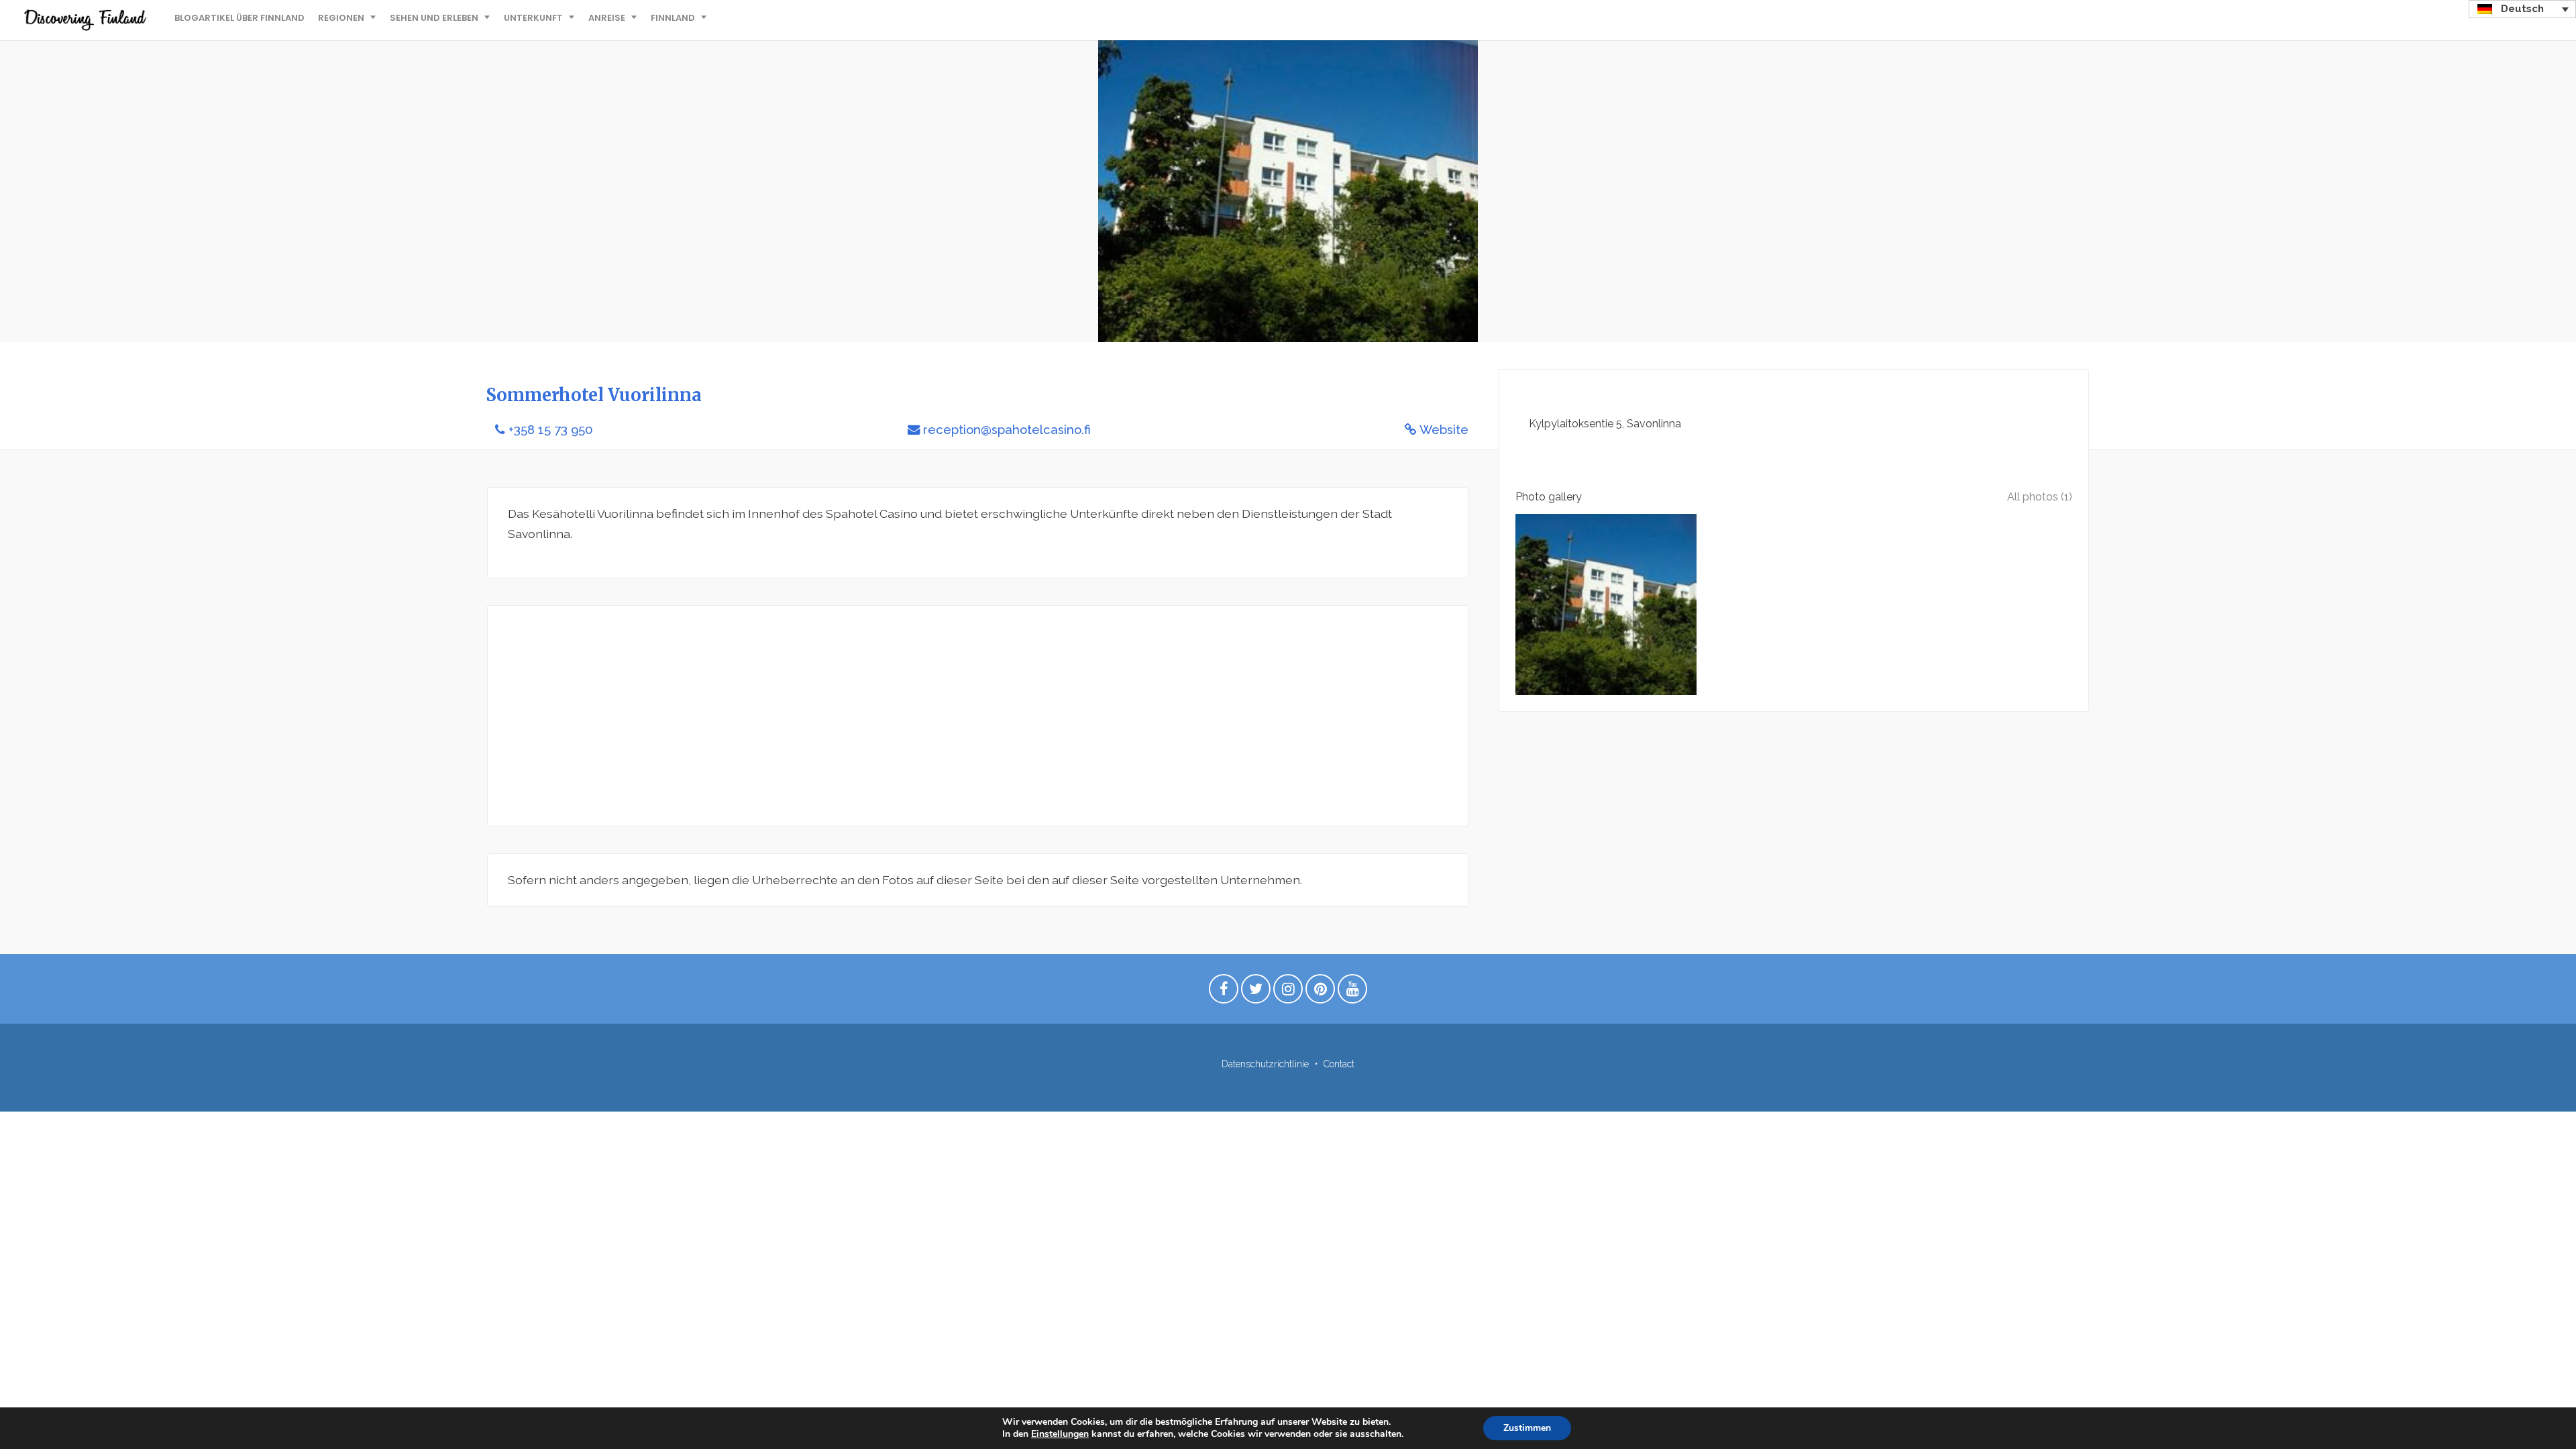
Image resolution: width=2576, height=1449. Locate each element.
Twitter (1256, 992)
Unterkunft (533, 18)
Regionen (341, 18)
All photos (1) (2040, 497)
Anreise (607, 18)
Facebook (1224, 992)
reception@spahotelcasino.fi (1007, 430)
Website (1444, 430)
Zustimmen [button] (1527, 1428)
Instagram (1288, 992)
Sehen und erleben (434, 18)
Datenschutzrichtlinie (1265, 1064)
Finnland (673, 18)
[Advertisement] (910, 716)
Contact (1339, 1064)
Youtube (1352, 992)
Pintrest (1320, 992)
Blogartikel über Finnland (239, 18)
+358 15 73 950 (551, 430)
